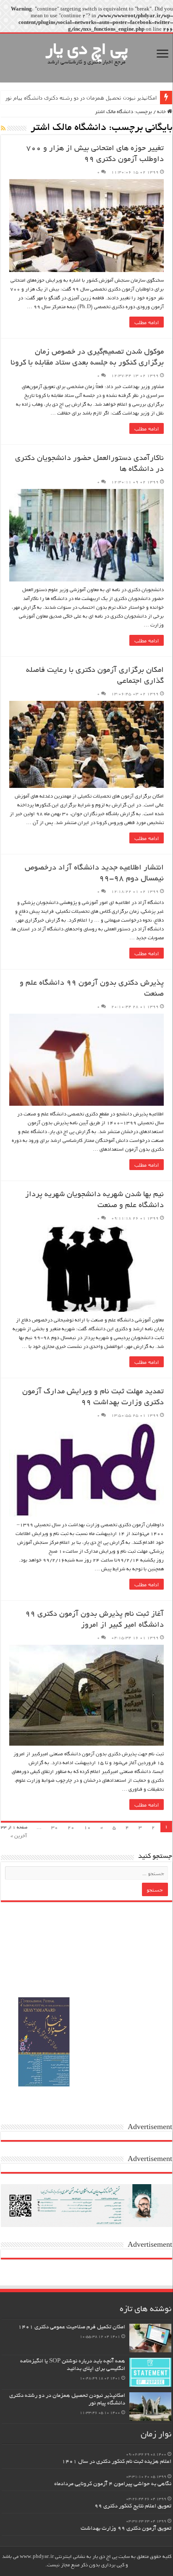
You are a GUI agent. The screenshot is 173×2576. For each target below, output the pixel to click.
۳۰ (55, 1828)
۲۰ (71, 1828)
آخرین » (19, 1836)
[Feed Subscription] (3, 128)
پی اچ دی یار (87, 51)
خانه (162, 112)
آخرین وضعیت (141, 98)
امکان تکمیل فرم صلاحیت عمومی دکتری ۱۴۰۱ (72, 2327)
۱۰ (87, 1828)
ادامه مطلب (147, 322)
